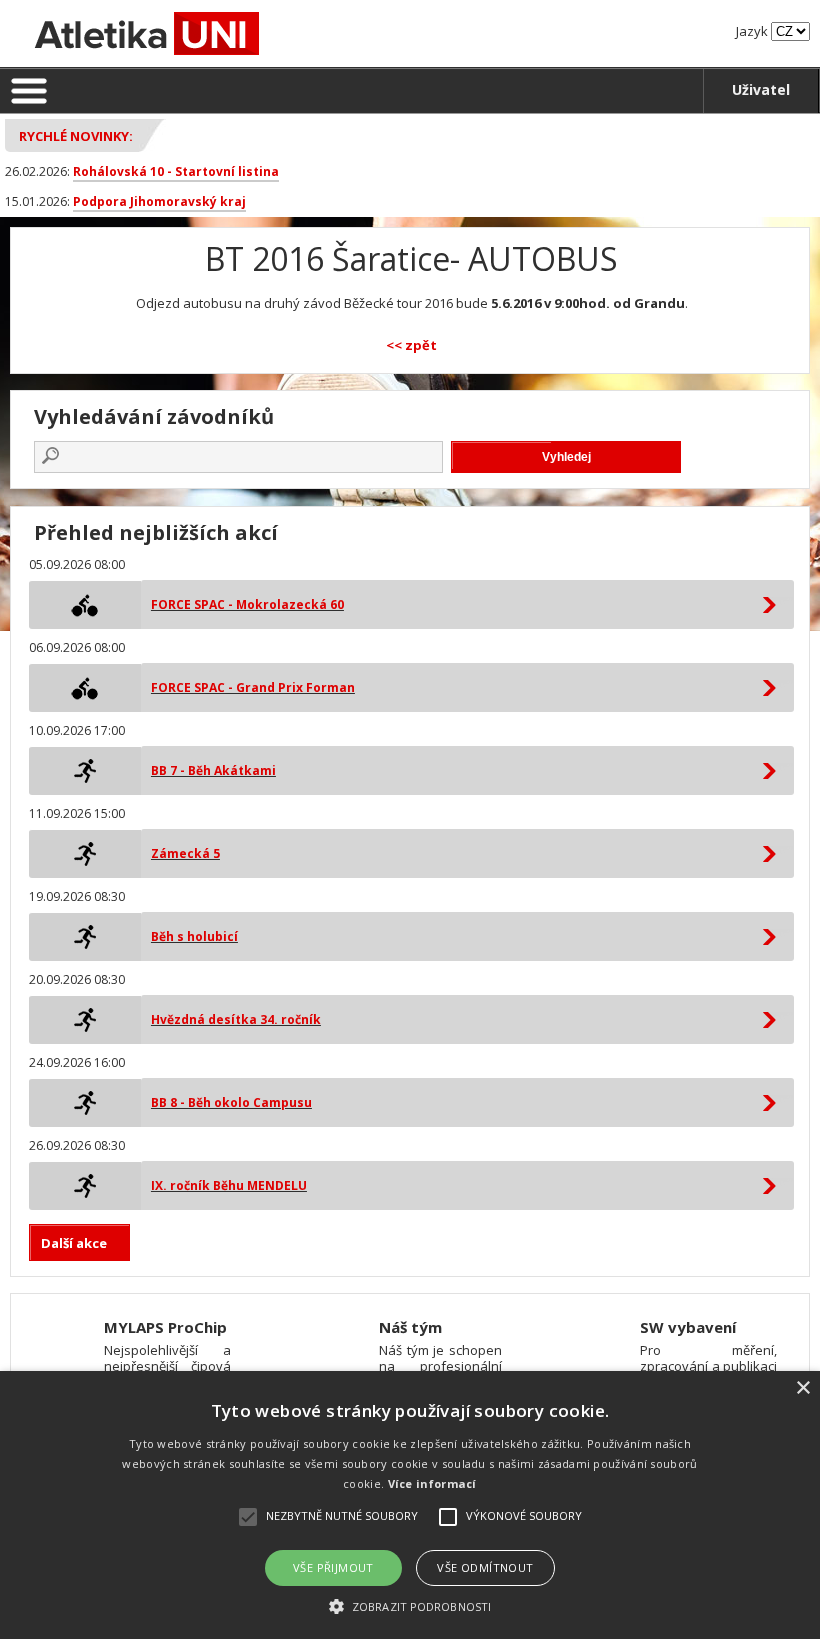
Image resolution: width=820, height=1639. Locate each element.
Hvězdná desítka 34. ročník (236, 1019)
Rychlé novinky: (76, 136)
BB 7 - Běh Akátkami (213, 770)
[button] (410, 1605)
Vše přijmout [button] (333, 1567)
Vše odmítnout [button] (485, 1567)
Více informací (432, 1483)
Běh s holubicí (194, 936)
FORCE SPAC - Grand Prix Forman (253, 687)
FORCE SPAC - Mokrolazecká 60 (247, 604)
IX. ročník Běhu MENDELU (229, 1185)
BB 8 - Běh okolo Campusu (231, 1102)
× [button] (802, 1388)
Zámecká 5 (185, 853)
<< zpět (411, 345)
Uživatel (761, 89)
